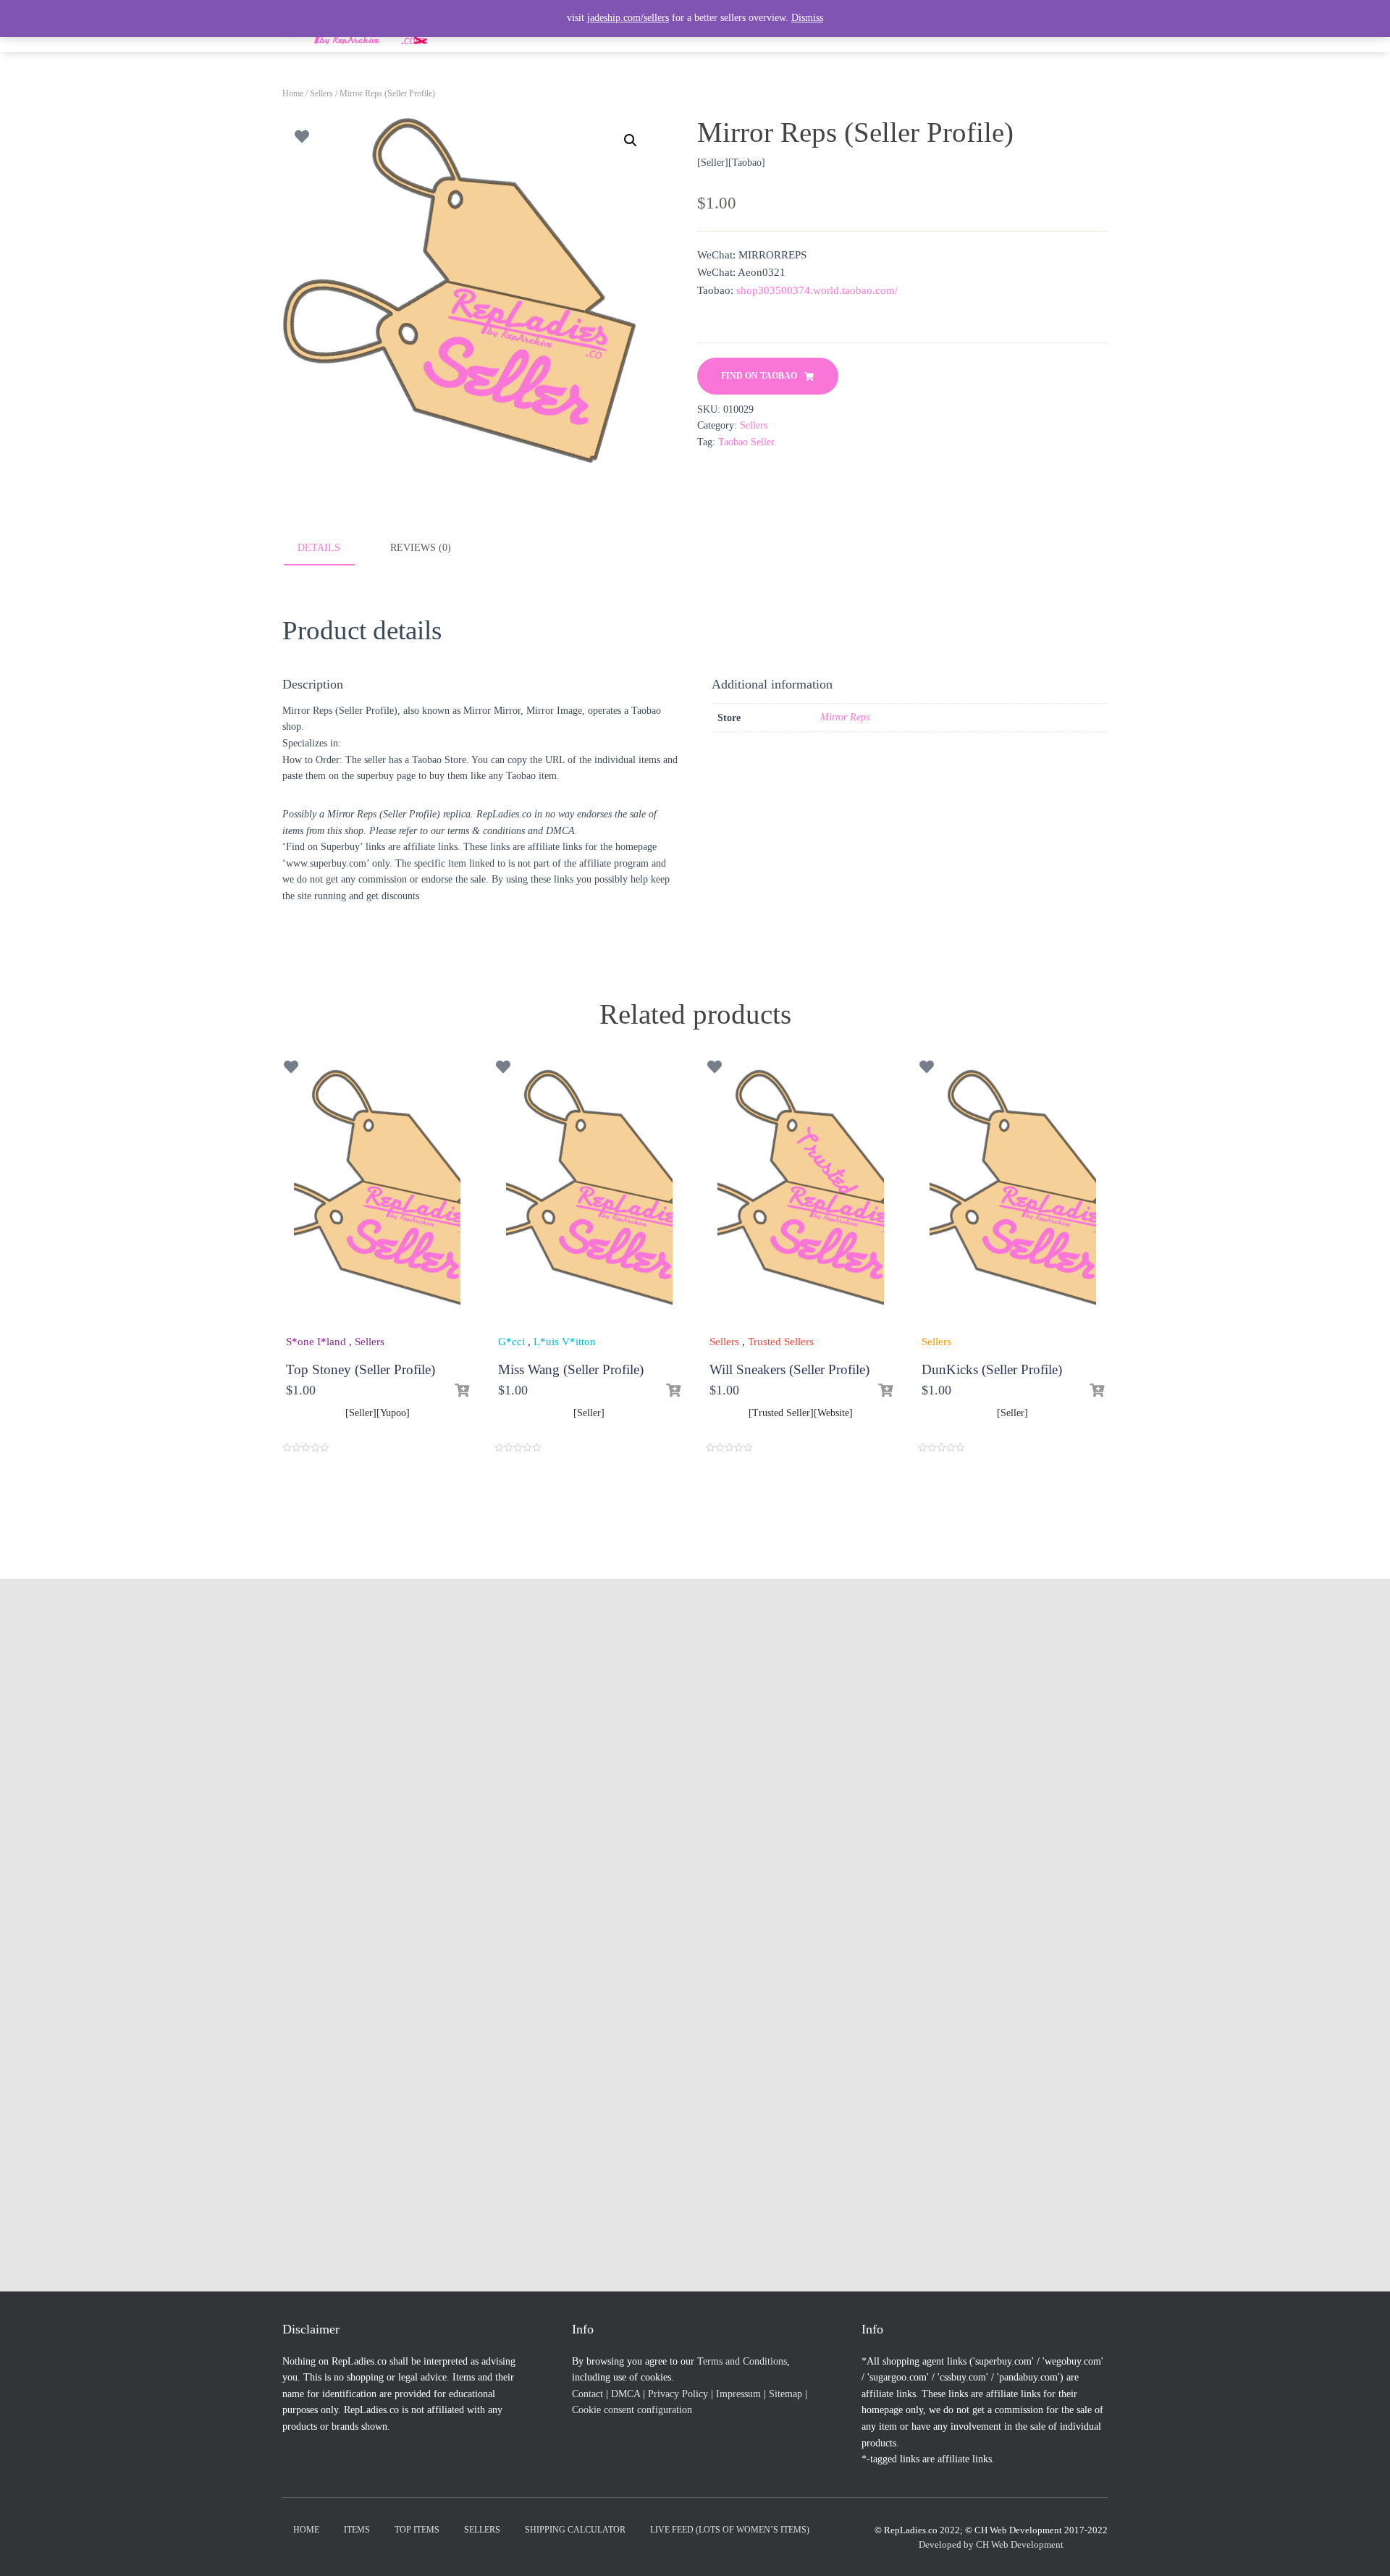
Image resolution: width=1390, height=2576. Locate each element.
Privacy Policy (678, 2394)
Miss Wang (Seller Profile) (571, 1369)
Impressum (738, 2394)
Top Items (417, 2530)
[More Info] (673, 1391)
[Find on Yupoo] (462, 1391)
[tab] (329, 549)
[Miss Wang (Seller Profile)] (589, 1196)
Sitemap (785, 2394)
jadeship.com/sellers (628, 18)
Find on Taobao (759, 376)
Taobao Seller (746, 442)
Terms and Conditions (742, 2361)
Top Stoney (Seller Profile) (361, 1369)
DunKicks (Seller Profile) (992, 1369)
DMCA (625, 2394)
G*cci (511, 1342)
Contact (587, 2394)
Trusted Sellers (781, 1342)
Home (293, 93)
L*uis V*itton (565, 1342)
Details (319, 548)
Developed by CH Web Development (991, 2545)
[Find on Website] (885, 1391)
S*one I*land (316, 1342)
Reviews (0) (421, 548)
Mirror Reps (845, 717)
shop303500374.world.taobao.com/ (817, 290)
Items (357, 2530)
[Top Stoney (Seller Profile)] (377, 1196)
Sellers (321, 93)
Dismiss (807, 18)
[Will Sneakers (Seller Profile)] (801, 1196)
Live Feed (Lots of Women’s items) (730, 2530)
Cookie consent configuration (632, 2410)
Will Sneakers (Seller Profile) (789, 1369)
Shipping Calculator (575, 2530)
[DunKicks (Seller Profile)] (1013, 1196)
